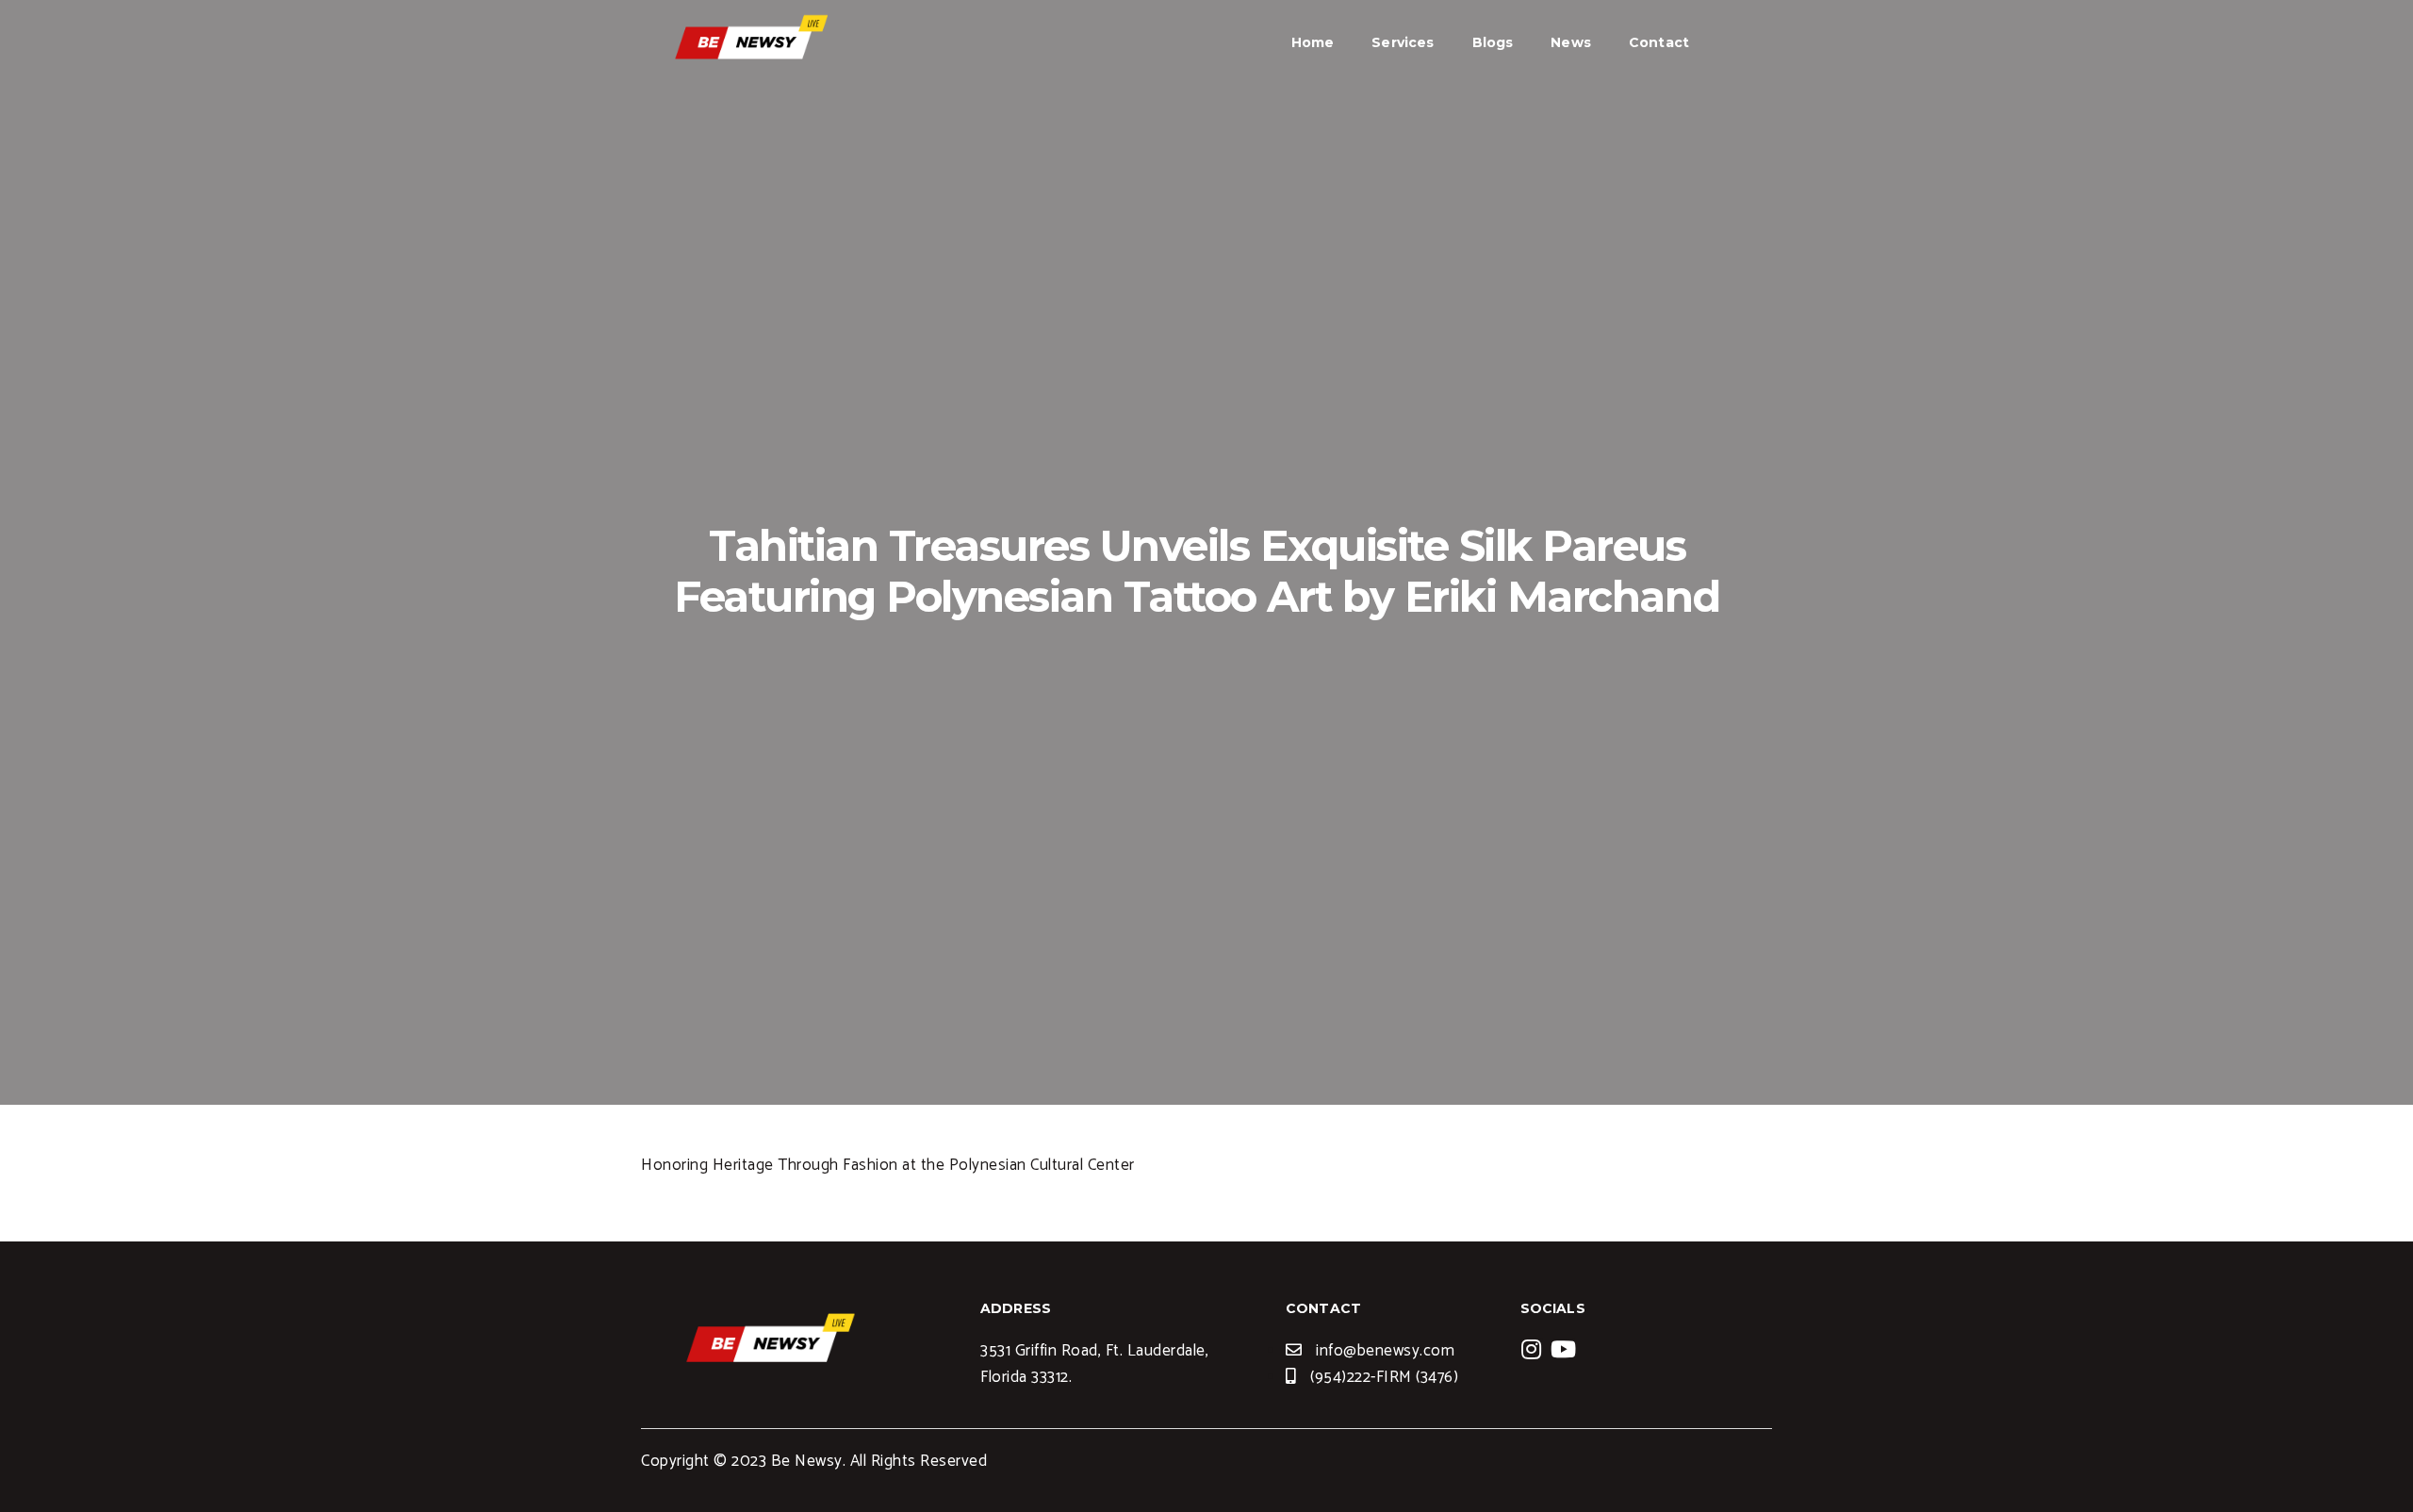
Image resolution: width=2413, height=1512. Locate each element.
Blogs (1493, 42)
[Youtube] (1564, 1349)
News (1571, 42)
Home (1313, 42)
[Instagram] (1532, 1349)
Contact (1659, 42)
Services (1403, 42)
